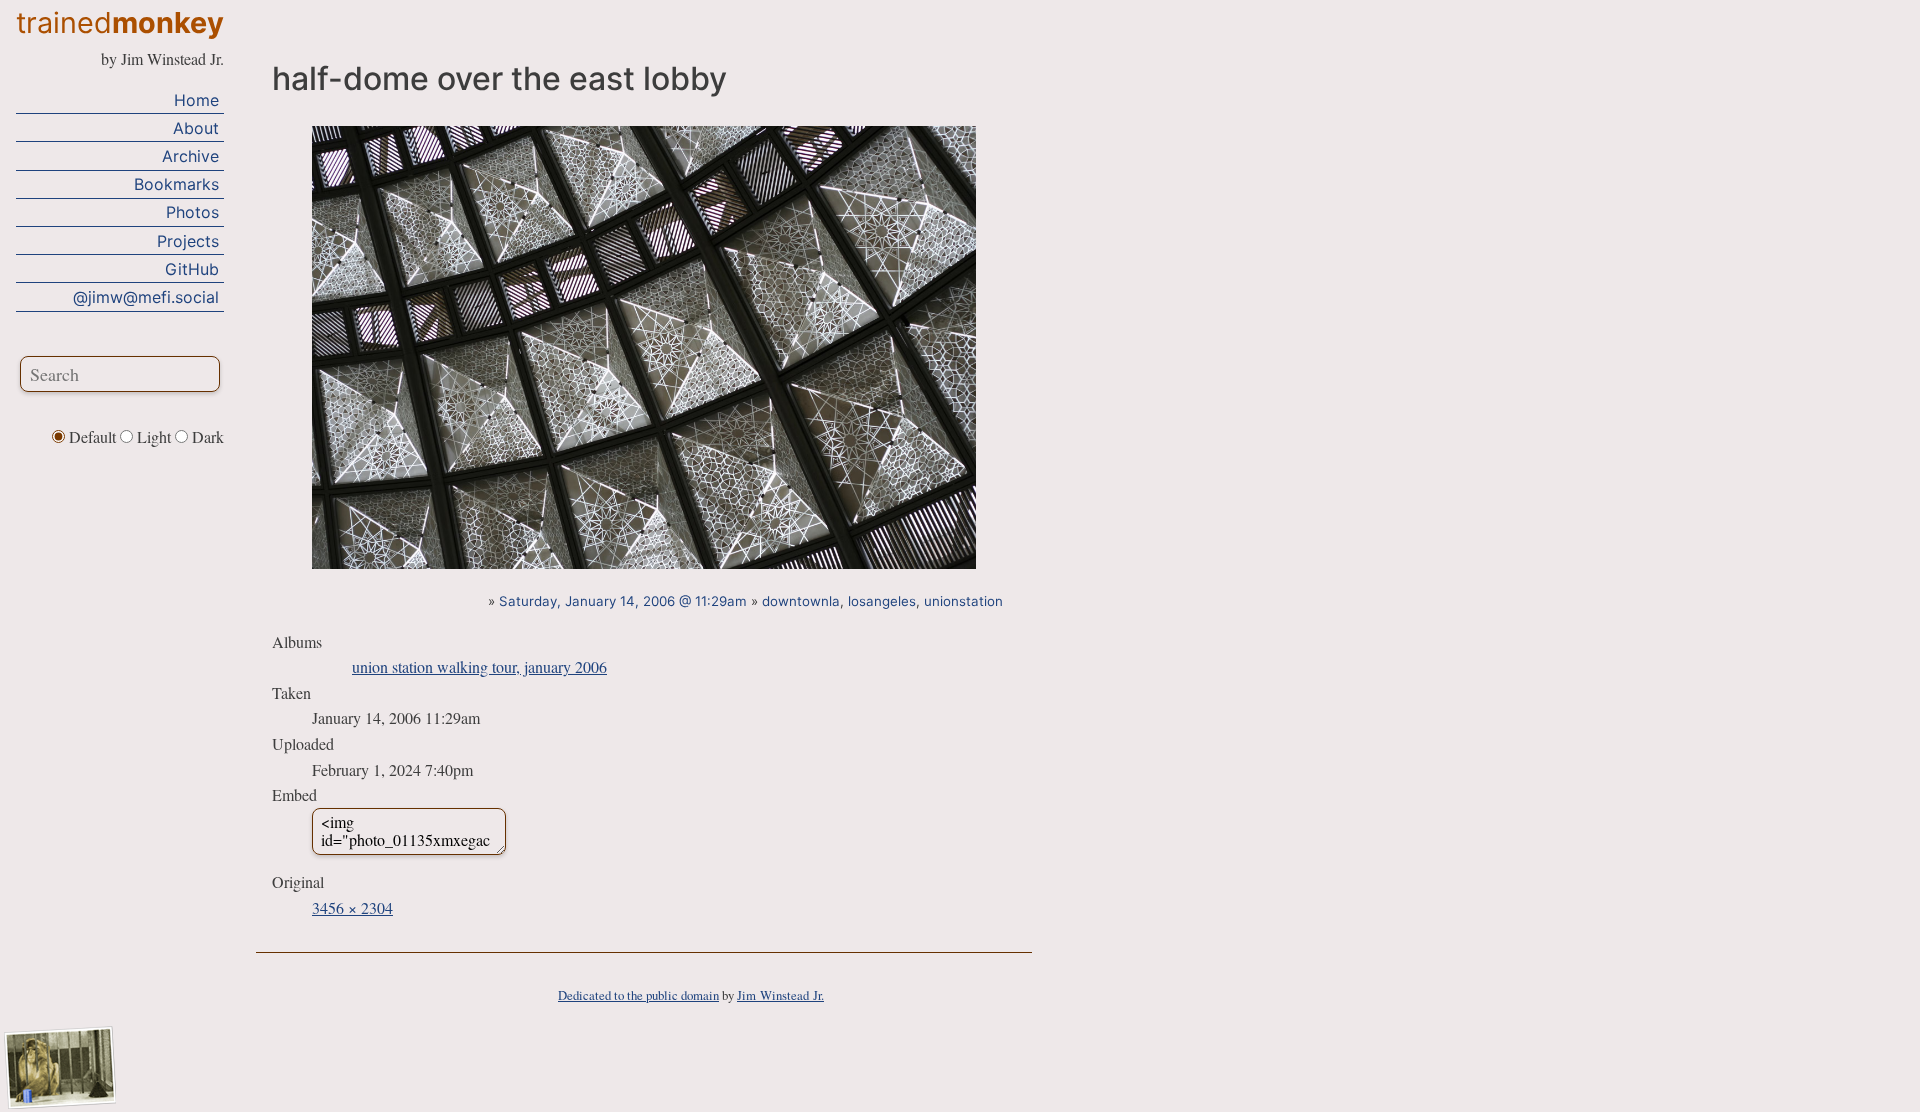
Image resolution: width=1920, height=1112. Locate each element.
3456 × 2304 (352, 907)
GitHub (192, 269)
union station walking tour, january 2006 (479, 666)
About (196, 128)
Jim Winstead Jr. (780, 995)
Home (196, 100)
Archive (190, 156)
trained (120, 22)
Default (92, 436)
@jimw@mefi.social (146, 297)
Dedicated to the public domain (638, 995)
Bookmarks (176, 184)
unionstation (963, 601)
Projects (188, 241)
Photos (192, 212)
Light (154, 436)
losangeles (882, 601)
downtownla (801, 601)
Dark (206, 436)
